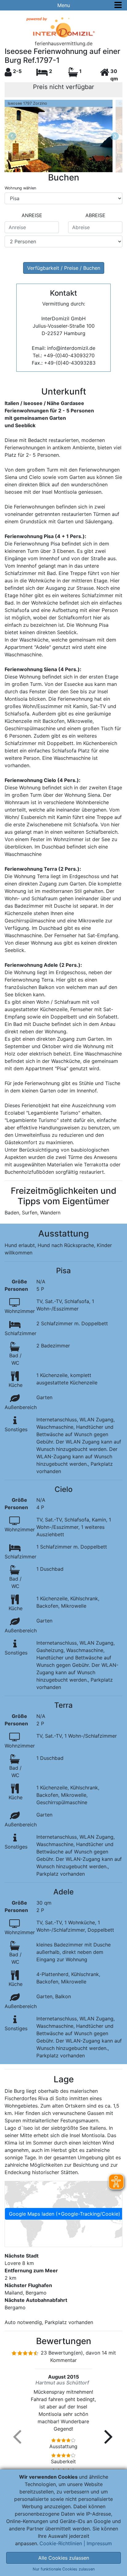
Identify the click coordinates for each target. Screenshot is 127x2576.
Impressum (99, 2543)
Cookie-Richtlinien (61, 2543)
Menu (64, 5)
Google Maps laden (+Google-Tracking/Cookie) (65, 2214)
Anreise (32, 215)
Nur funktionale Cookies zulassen (64, 2569)
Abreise (95, 215)
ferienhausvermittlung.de (64, 43)
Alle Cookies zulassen (64, 2558)
